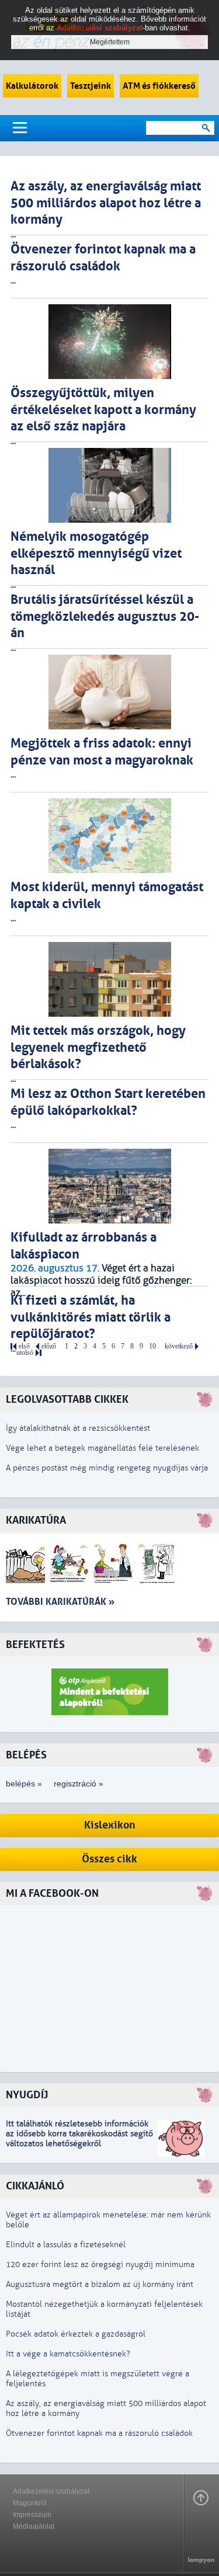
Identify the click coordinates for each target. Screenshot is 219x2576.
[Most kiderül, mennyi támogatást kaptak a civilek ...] (109, 836)
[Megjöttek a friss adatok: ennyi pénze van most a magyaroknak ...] (109, 692)
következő (179, 1346)
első (24, 1346)
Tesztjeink (91, 86)
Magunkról (30, 2503)
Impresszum (32, 2515)
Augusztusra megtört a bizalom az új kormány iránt (100, 2284)
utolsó (25, 1353)
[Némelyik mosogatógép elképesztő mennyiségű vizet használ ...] (109, 485)
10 (152, 1346)
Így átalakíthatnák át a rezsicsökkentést (78, 1428)
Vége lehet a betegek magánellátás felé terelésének (102, 1448)
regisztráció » (79, 1784)
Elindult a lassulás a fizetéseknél (66, 2245)
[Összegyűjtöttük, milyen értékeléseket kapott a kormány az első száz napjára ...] (109, 342)
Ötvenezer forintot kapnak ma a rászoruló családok (99, 2433)
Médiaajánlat (34, 2526)
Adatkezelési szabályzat (51, 2491)
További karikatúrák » (60, 1602)
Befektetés (35, 1645)
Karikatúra (36, 1520)
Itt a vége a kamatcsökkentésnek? (68, 2354)
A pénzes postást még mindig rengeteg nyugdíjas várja (107, 1468)
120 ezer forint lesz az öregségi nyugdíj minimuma (100, 2264)
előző (49, 1346)
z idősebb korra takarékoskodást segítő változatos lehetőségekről (79, 2139)
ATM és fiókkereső (159, 86)
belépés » (24, 1784)
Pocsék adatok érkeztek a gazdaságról (76, 2334)
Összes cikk (109, 1859)
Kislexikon (110, 1825)
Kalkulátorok (32, 86)
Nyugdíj (27, 2095)
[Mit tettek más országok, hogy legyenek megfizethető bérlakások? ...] (109, 979)
